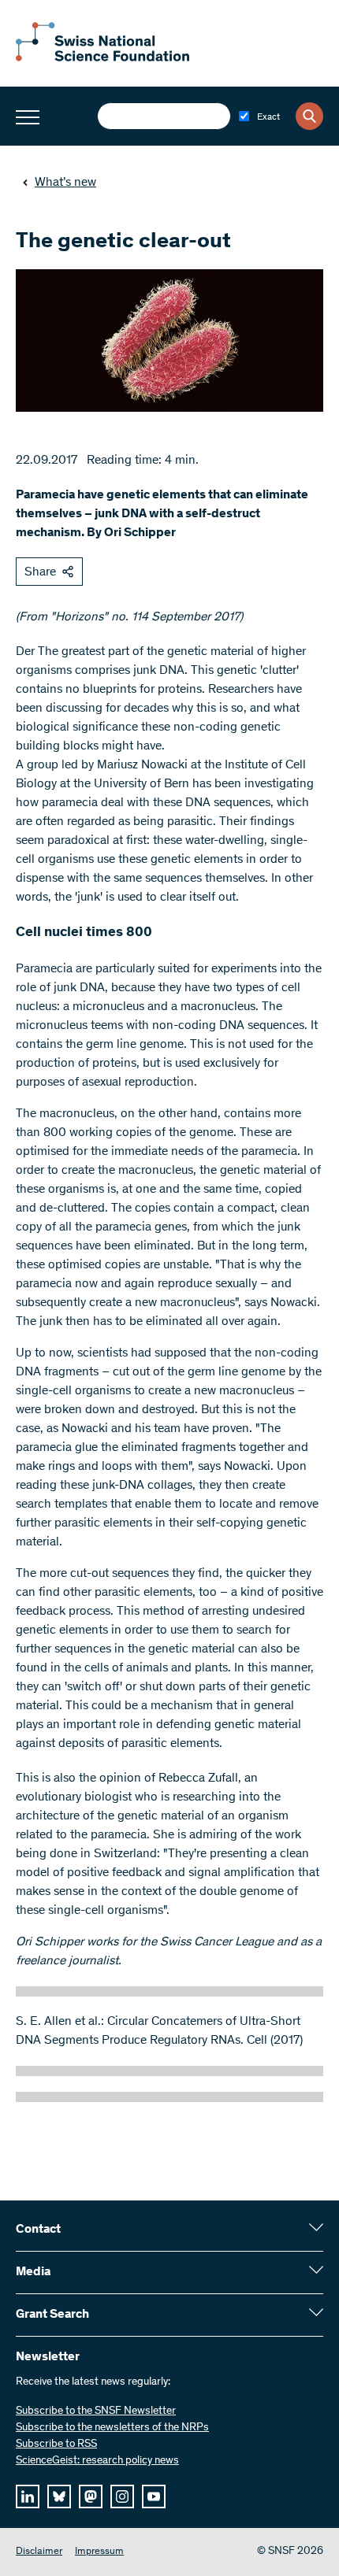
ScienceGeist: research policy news (97, 2461)
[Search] (309, 116)
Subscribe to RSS (56, 2445)
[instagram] (122, 2496)
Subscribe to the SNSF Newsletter (96, 2411)
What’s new (65, 183)
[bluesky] (59, 2496)
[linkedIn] (28, 2496)
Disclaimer (39, 2552)
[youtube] (154, 2496)
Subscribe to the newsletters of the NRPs (112, 2428)
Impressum (99, 2552)
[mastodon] (91, 2496)
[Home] (102, 58)
